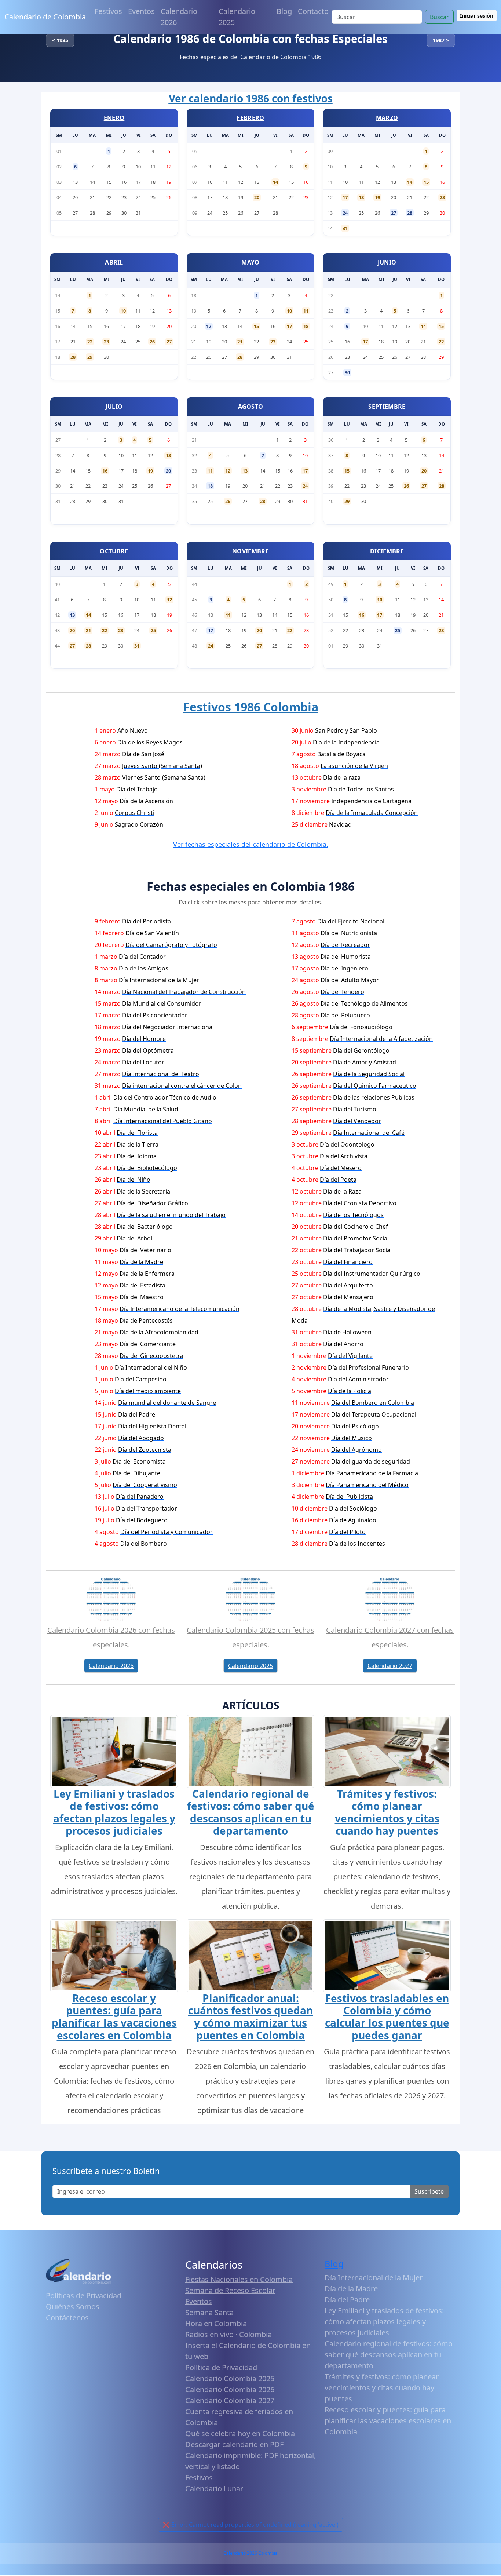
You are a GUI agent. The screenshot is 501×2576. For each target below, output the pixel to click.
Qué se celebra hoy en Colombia (240, 2433)
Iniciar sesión (477, 16)
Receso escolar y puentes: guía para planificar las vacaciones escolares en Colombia (114, 2017)
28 (410, 213)
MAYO (250, 262)
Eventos (141, 11)
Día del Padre (347, 2300)
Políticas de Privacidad (84, 2296)
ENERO (114, 118)
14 (275, 182)
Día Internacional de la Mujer (374, 2278)
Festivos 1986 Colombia (251, 707)
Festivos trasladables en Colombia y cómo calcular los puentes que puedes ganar (387, 2017)
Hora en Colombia (216, 2323)
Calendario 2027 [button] (390, 1666)
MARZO (387, 118)
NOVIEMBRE (251, 551)
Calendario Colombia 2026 (230, 2389)
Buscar (439, 17)
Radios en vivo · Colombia (228, 2334)
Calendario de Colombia (45, 17)
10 (123, 311)
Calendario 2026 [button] (111, 1666)
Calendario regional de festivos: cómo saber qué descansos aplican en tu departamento (251, 1812)
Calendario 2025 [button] (251, 1666)
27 (394, 213)
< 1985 (60, 40)
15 (426, 182)
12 (209, 326)
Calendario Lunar (214, 2488)
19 (377, 197)
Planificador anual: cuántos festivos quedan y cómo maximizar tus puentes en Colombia (251, 2017)
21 (240, 342)
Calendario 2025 (237, 17)
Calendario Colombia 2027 (230, 2400)
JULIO (114, 407)
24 (345, 213)
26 (152, 342)
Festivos (108, 11)
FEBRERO (250, 118)
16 (105, 471)
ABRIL (114, 262)
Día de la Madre (351, 2289)
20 (257, 197)
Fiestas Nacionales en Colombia (239, 2279)
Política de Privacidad (221, 2367)
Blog (284, 11)
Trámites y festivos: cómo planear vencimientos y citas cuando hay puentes (387, 1812)
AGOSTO (251, 407)
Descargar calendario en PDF (234, 2444)
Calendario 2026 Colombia (251, 2553)
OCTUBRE (114, 551)
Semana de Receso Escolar (230, 2290)
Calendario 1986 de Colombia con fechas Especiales (251, 39)
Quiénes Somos (73, 2307)
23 (442, 197)
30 (347, 372)
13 (168, 455)
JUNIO (387, 262)
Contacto (313, 11)
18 (361, 197)
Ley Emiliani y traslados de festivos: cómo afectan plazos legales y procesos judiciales (114, 1812)
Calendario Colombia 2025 (230, 2378)
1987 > (441, 40)
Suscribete (429, 2191)
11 (306, 311)
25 (153, 630)
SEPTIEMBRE (387, 407)
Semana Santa (209, 2312)
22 (90, 342)
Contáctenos (67, 2318)
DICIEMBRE (387, 551)
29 (90, 357)
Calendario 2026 (179, 17)
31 (345, 228)
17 (345, 197)
